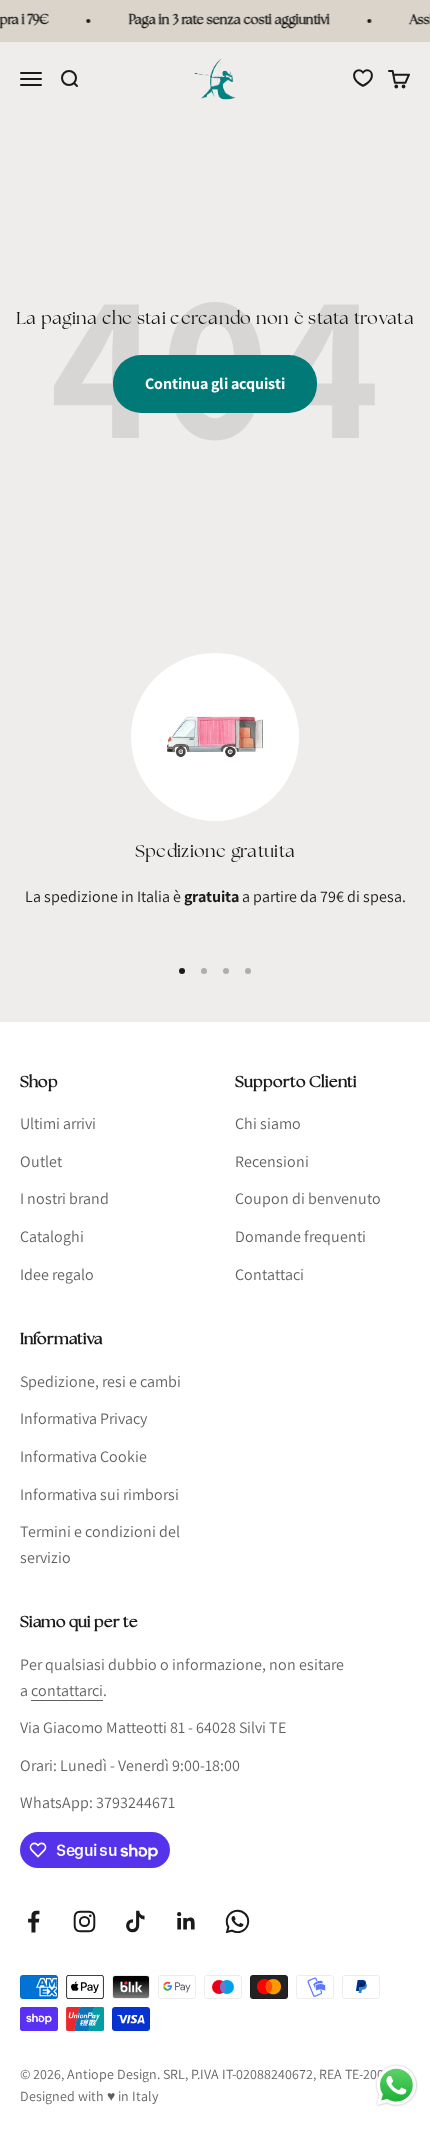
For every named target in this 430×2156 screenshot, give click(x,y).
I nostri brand (64, 1198)
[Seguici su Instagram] (84, 1921)
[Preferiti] (363, 78)
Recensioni (272, 1161)
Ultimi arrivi (58, 1123)
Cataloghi (52, 1236)
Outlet (41, 1161)
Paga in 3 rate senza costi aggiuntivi (225, 20)
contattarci (67, 1690)
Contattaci (269, 1274)
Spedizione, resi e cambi (100, 1381)
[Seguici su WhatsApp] (237, 1921)
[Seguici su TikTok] (135, 1921)
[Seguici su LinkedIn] (186, 1921)
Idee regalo (57, 1274)
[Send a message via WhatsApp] (396, 2085)
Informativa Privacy (83, 1418)
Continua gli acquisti (215, 383)
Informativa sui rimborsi (99, 1494)
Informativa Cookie (83, 1456)
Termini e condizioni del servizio (100, 1544)
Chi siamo (268, 1123)
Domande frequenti (300, 1236)
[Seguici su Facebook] (33, 1921)
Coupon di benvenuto (308, 1198)
